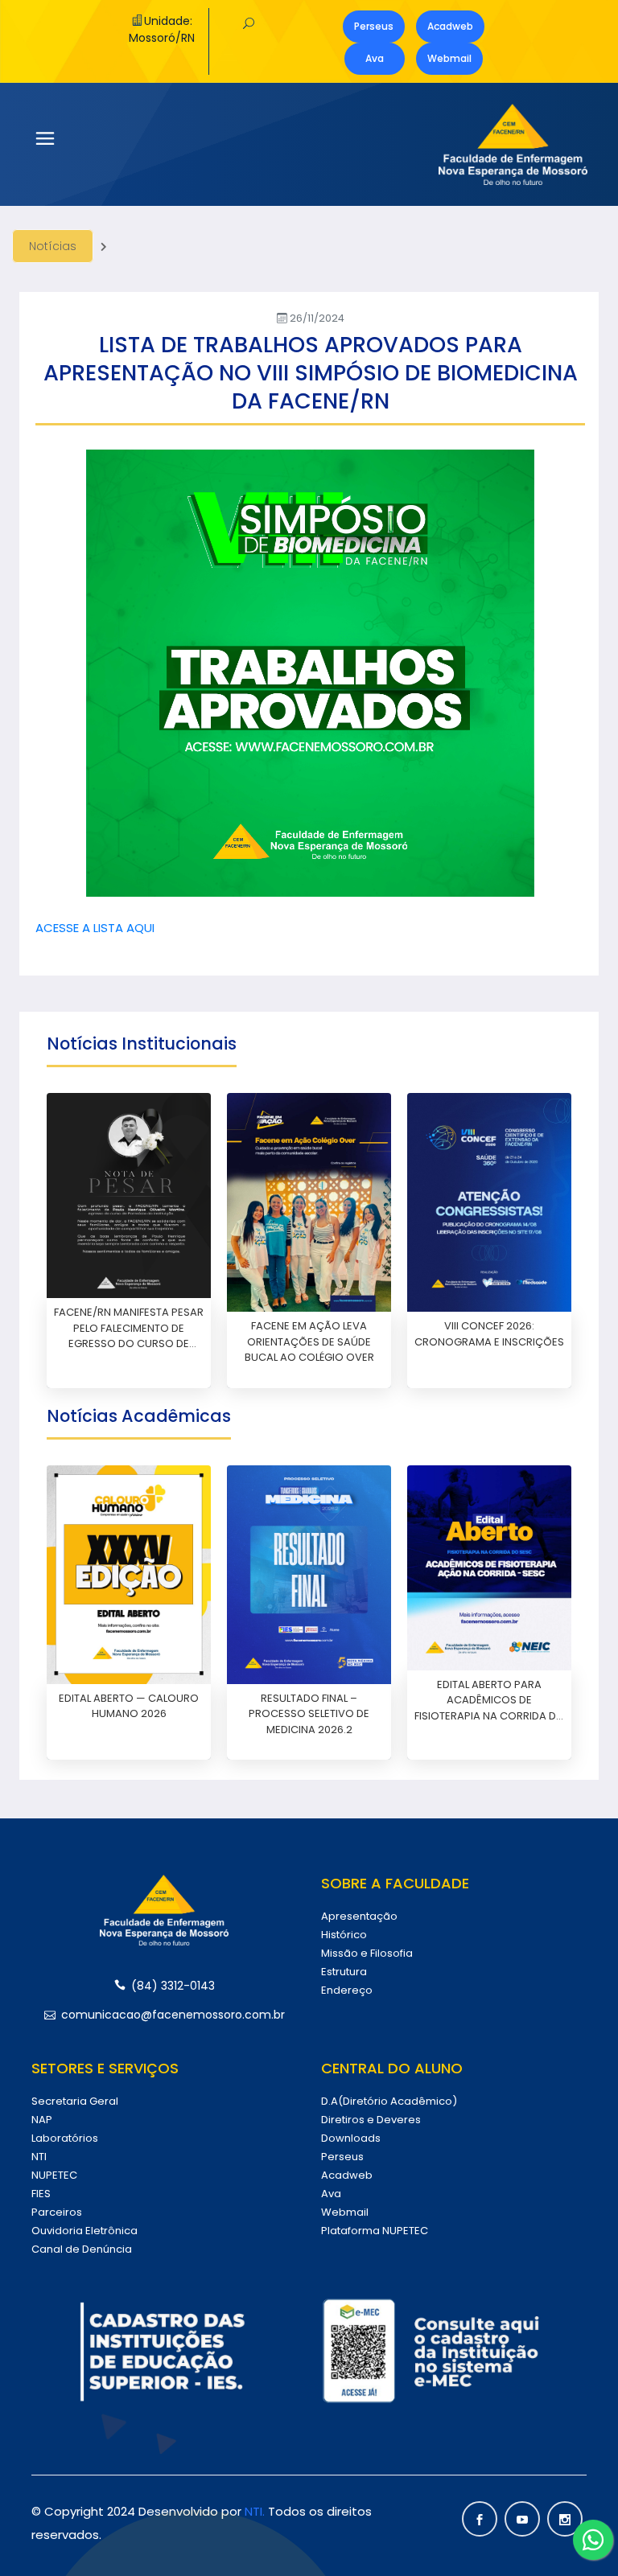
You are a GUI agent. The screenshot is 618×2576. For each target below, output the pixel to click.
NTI (39, 2157)
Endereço (347, 1990)
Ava (375, 58)
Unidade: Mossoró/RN (162, 29)
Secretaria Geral (75, 2101)
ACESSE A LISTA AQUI (95, 928)
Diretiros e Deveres (371, 2120)
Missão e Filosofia (367, 1953)
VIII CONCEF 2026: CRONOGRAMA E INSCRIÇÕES (489, 1334)
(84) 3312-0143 (173, 1986)
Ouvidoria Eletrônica (84, 2231)
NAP (42, 2120)
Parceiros (57, 2212)
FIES (41, 2194)
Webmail (449, 58)
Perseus (374, 26)
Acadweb (450, 26)
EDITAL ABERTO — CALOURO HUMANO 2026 (129, 1706)
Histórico (344, 1935)
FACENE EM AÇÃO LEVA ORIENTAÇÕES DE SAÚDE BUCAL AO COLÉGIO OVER (309, 1341)
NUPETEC (54, 2175)
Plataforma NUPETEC (375, 2231)
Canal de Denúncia (82, 2249)
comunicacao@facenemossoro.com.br (173, 2015)
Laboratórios (65, 2138)
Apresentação (359, 1916)
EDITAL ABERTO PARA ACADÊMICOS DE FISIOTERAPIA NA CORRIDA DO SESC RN (490, 1701)
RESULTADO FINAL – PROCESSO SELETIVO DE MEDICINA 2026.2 (309, 1714)
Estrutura (344, 1972)
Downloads (351, 2138)
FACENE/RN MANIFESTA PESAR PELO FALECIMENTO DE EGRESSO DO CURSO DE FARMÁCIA (129, 1328)
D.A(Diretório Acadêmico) (389, 2101)
